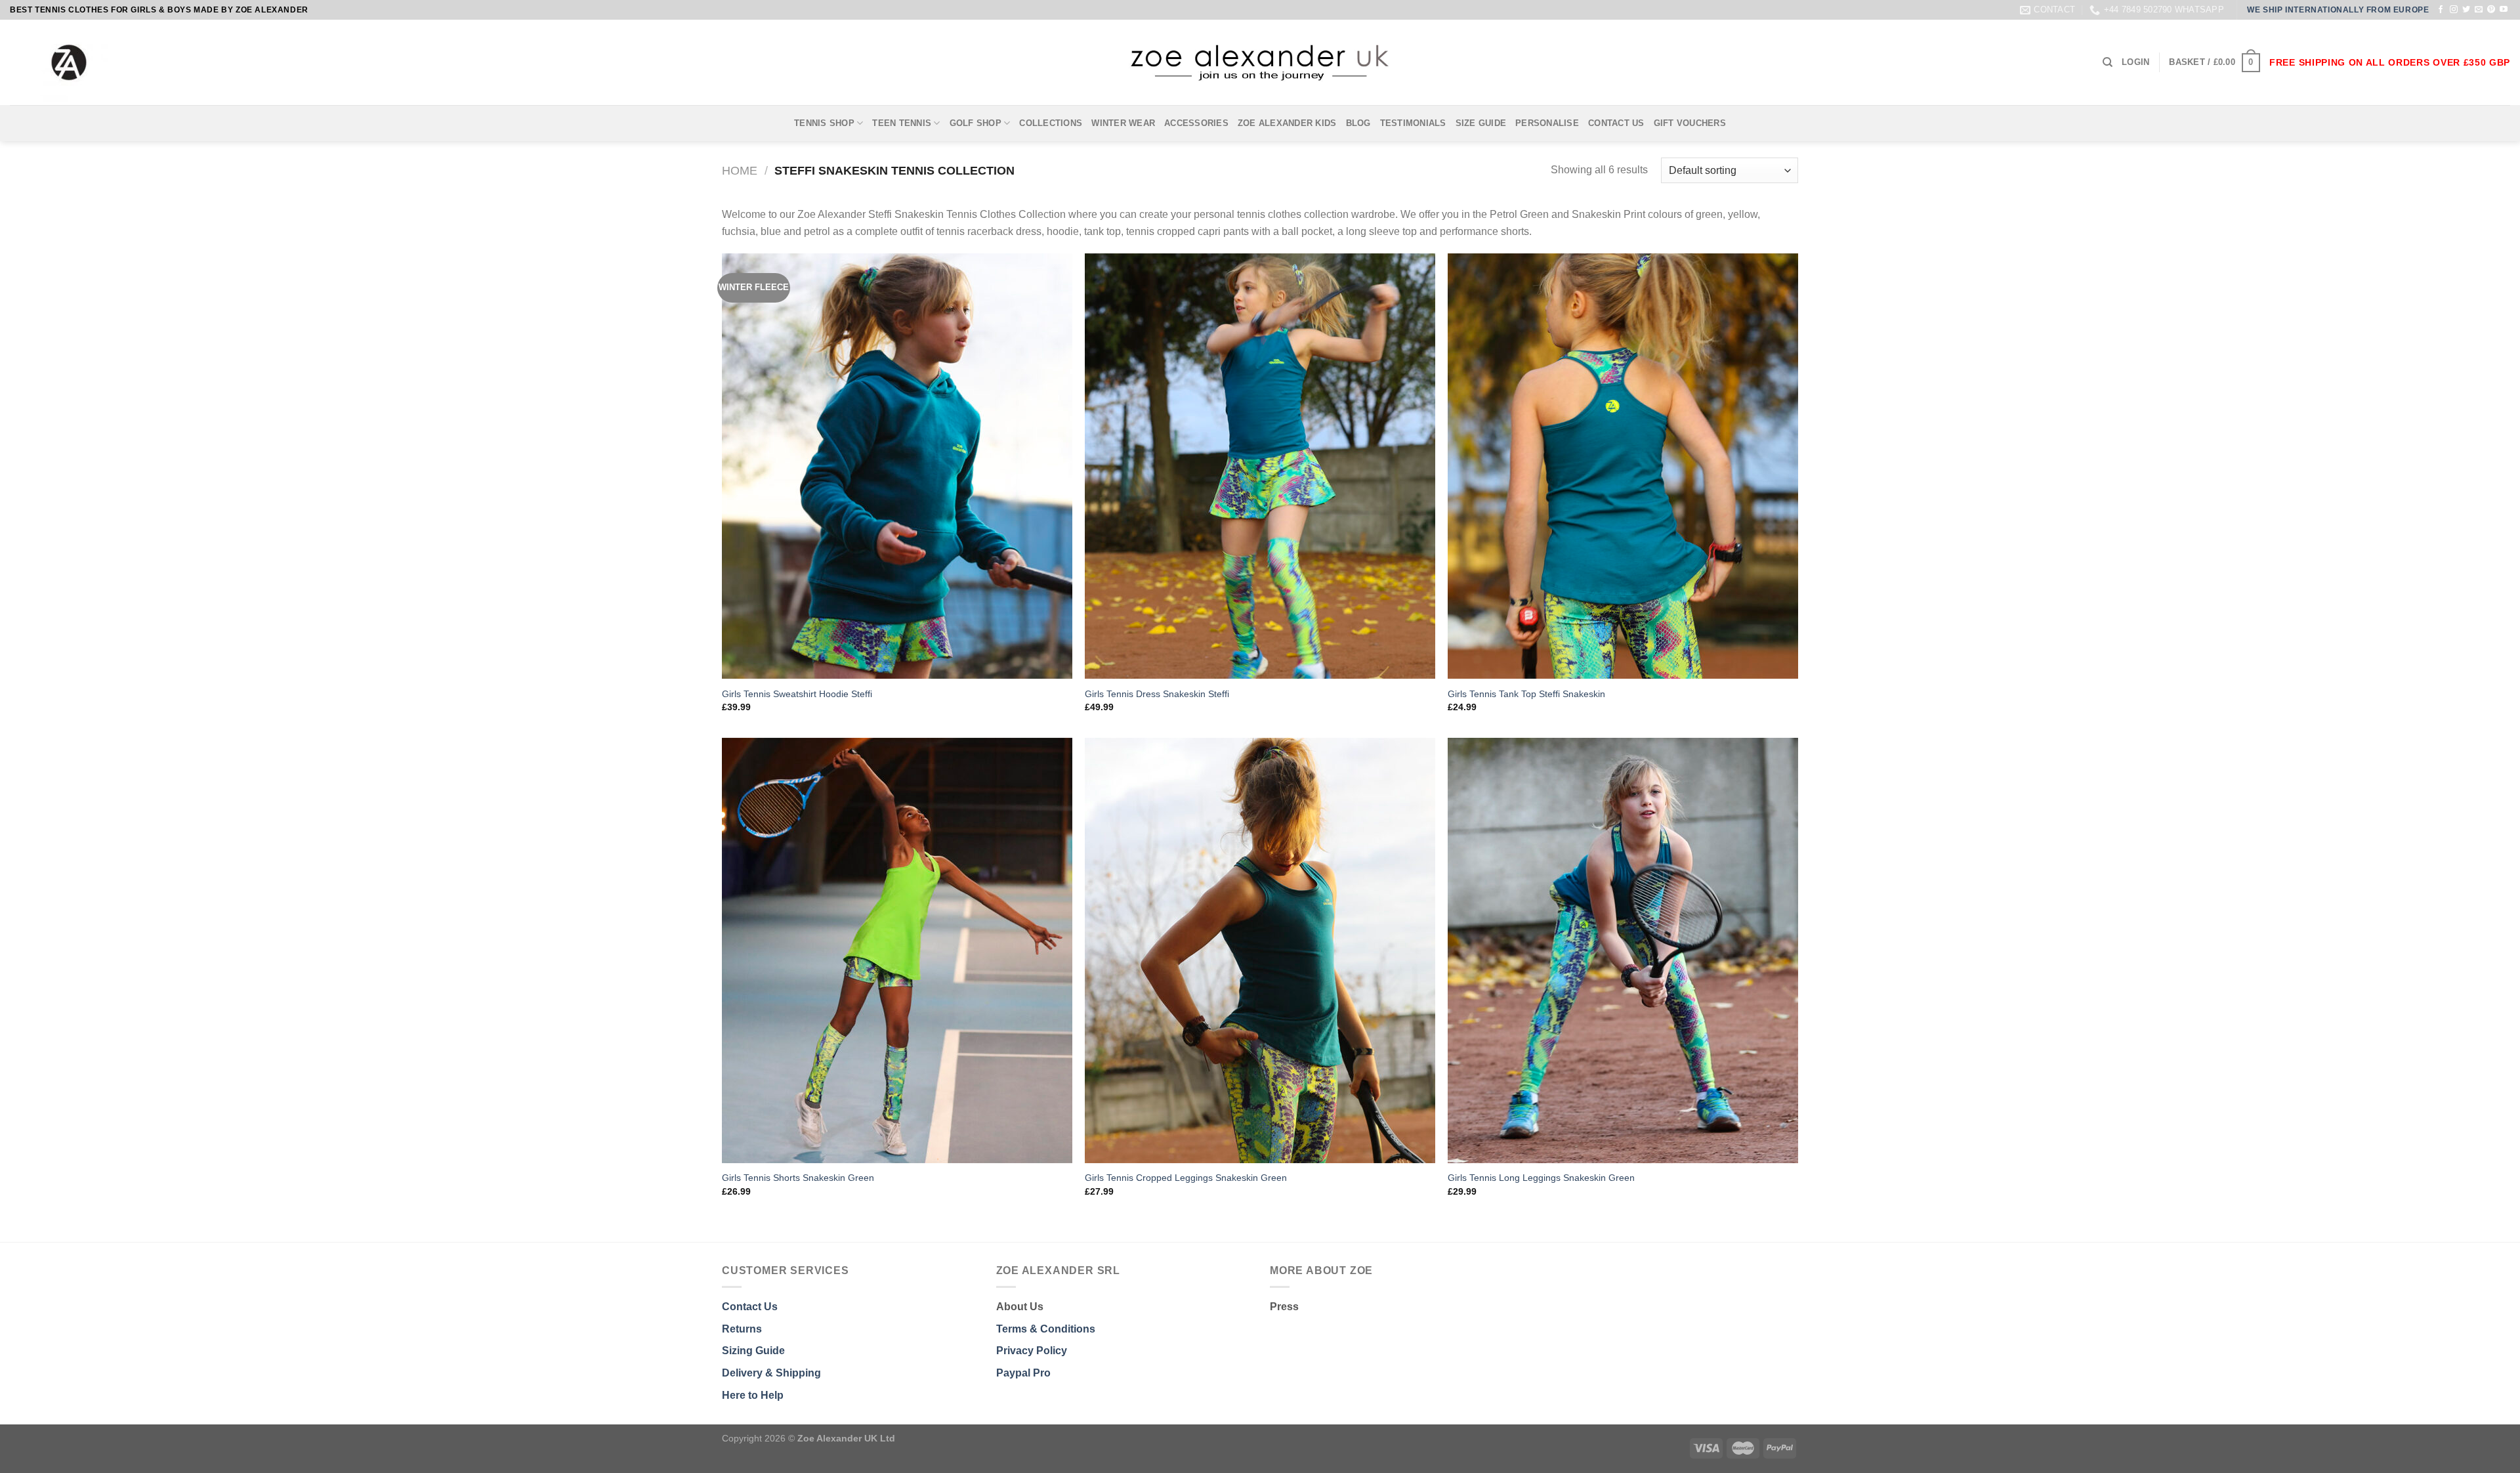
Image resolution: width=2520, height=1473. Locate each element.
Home (740, 170)
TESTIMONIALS (1413, 123)
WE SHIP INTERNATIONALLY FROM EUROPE (2338, 10)
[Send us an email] (2479, 10)
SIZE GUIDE (1481, 123)
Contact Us (750, 1307)
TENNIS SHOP (824, 123)
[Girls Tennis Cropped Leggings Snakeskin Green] (1260, 950)
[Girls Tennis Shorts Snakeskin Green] (897, 950)
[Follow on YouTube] (2504, 10)
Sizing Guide (753, 1351)
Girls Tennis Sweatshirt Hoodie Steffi (797, 694)
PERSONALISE (1547, 123)
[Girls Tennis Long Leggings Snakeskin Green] (1623, 950)
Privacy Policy (1032, 1351)
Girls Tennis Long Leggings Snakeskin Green (1541, 1178)
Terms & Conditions (1046, 1329)
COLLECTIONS (1051, 123)
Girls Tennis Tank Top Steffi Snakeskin (1526, 694)
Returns (742, 1329)
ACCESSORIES (1196, 123)
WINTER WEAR (1123, 123)
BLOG (1358, 123)
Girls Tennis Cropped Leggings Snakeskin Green (1186, 1178)
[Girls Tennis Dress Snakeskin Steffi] (1260, 466)
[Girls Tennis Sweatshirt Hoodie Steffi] (897, 466)
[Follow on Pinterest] (2491, 10)
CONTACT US (1616, 123)
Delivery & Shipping (771, 1373)
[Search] (2108, 62)
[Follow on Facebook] (2441, 10)
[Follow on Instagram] (2454, 10)
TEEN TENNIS (902, 123)
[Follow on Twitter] (2466, 10)
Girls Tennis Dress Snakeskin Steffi (1157, 694)
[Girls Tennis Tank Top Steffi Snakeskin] (1623, 466)
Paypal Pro (1023, 1373)
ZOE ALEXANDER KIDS (1287, 123)
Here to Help (753, 1395)
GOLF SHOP (976, 123)
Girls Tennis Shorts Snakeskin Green (798, 1178)
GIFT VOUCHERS (1690, 123)
